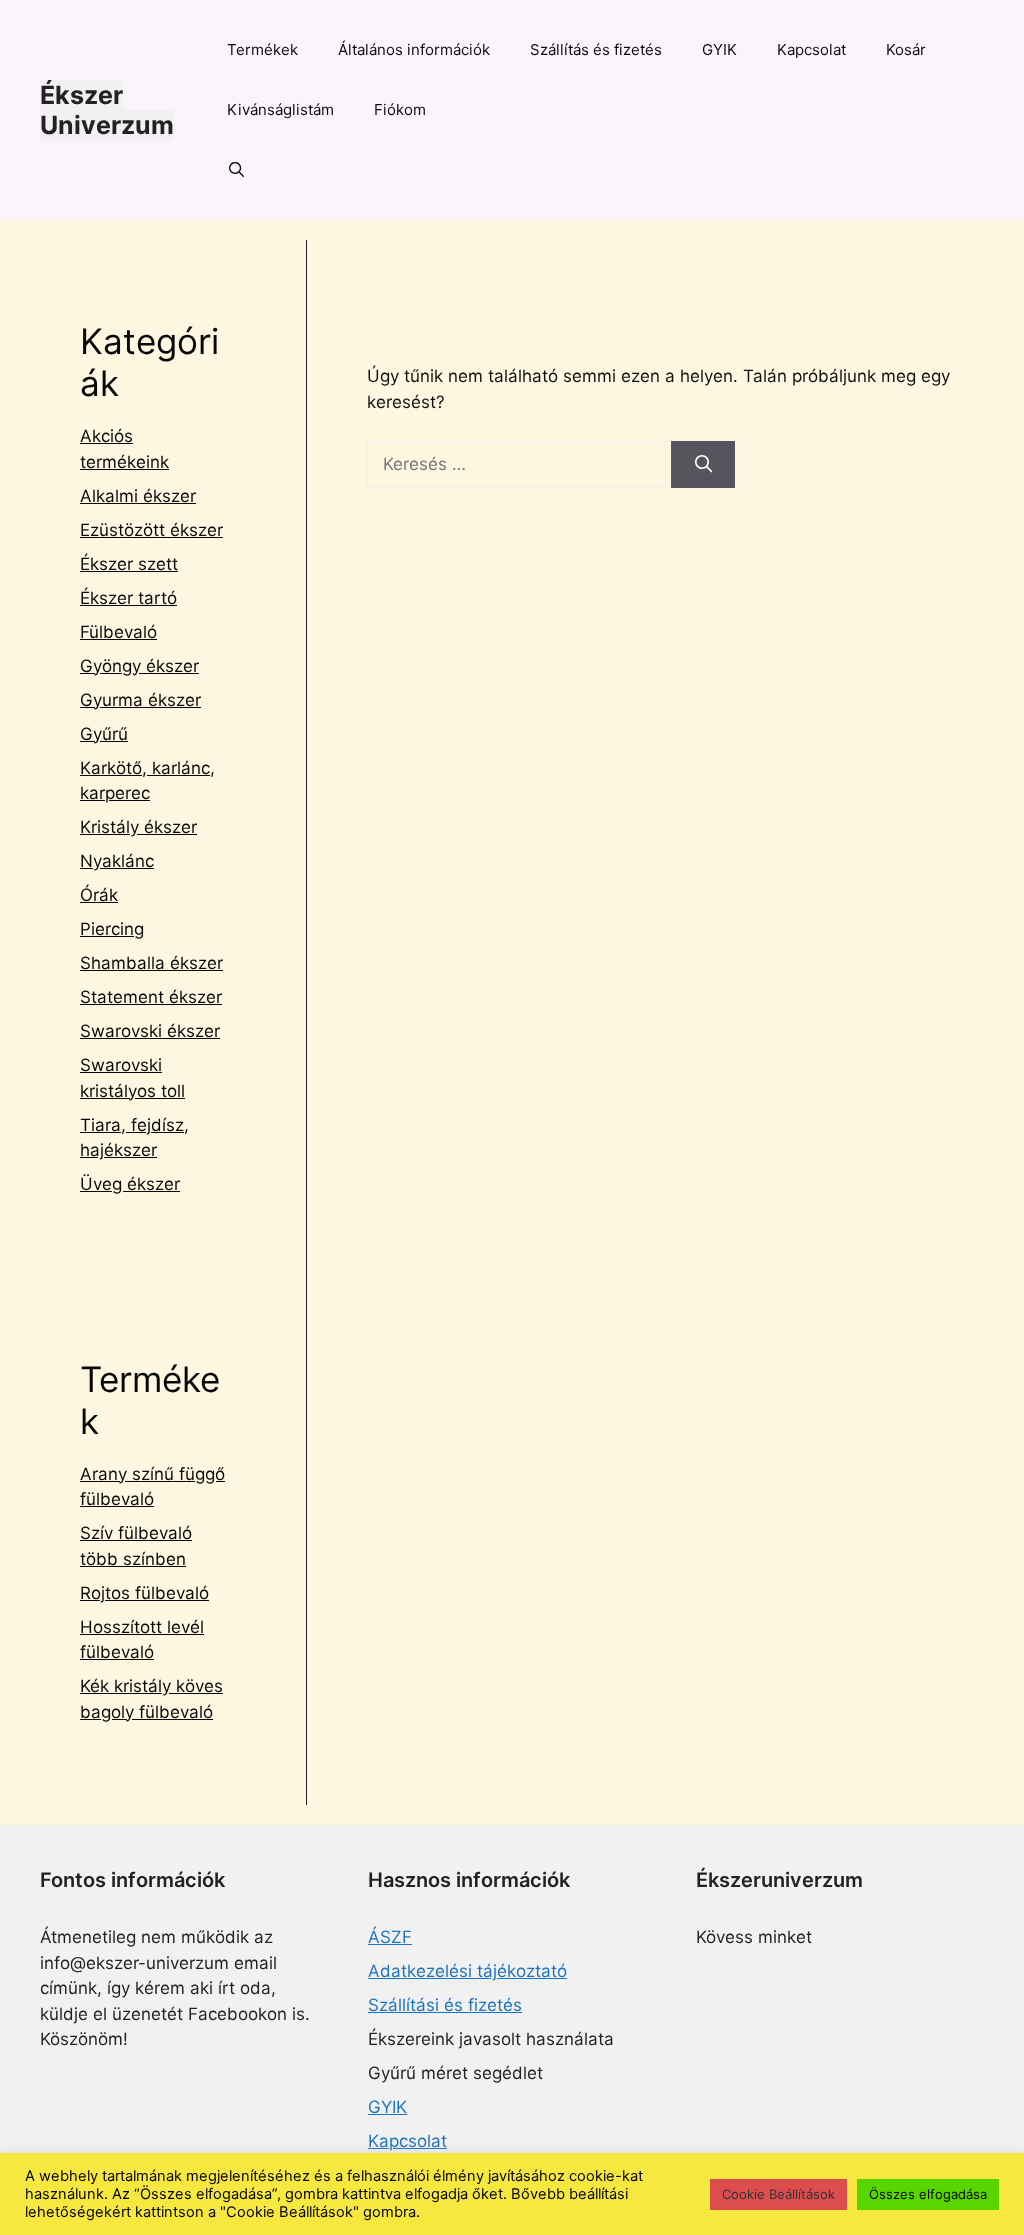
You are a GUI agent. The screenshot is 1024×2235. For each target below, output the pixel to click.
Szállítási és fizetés (445, 2005)
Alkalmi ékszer (138, 496)
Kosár (906, 49)
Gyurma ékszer (140, 700)
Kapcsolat (811, 49)
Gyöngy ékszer (139, 666)
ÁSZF (390, 1937)
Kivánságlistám (280, 109)
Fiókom (400, 109)
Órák (99, 895)
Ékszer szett (129, 564)
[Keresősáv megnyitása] (236, 170)
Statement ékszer (151, 997)
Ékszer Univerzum (107, 110)
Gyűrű (104, 734)
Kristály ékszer (138, 827)
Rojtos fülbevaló (144, 1593)
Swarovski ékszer (150, 1031)
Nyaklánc (117, 861)
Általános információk (414, 49)
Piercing (112, 929)
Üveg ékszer (130, 1184)
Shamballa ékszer (151, 963)
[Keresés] (703, 465)
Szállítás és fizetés (596, 49)
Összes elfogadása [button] (928, 2194)
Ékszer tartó (128, 598)
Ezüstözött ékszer (151, 530)
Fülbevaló (118, 632)
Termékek (262, 49)
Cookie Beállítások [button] (778, 2194)
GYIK (719, 49)
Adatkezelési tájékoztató (467, 1971)
